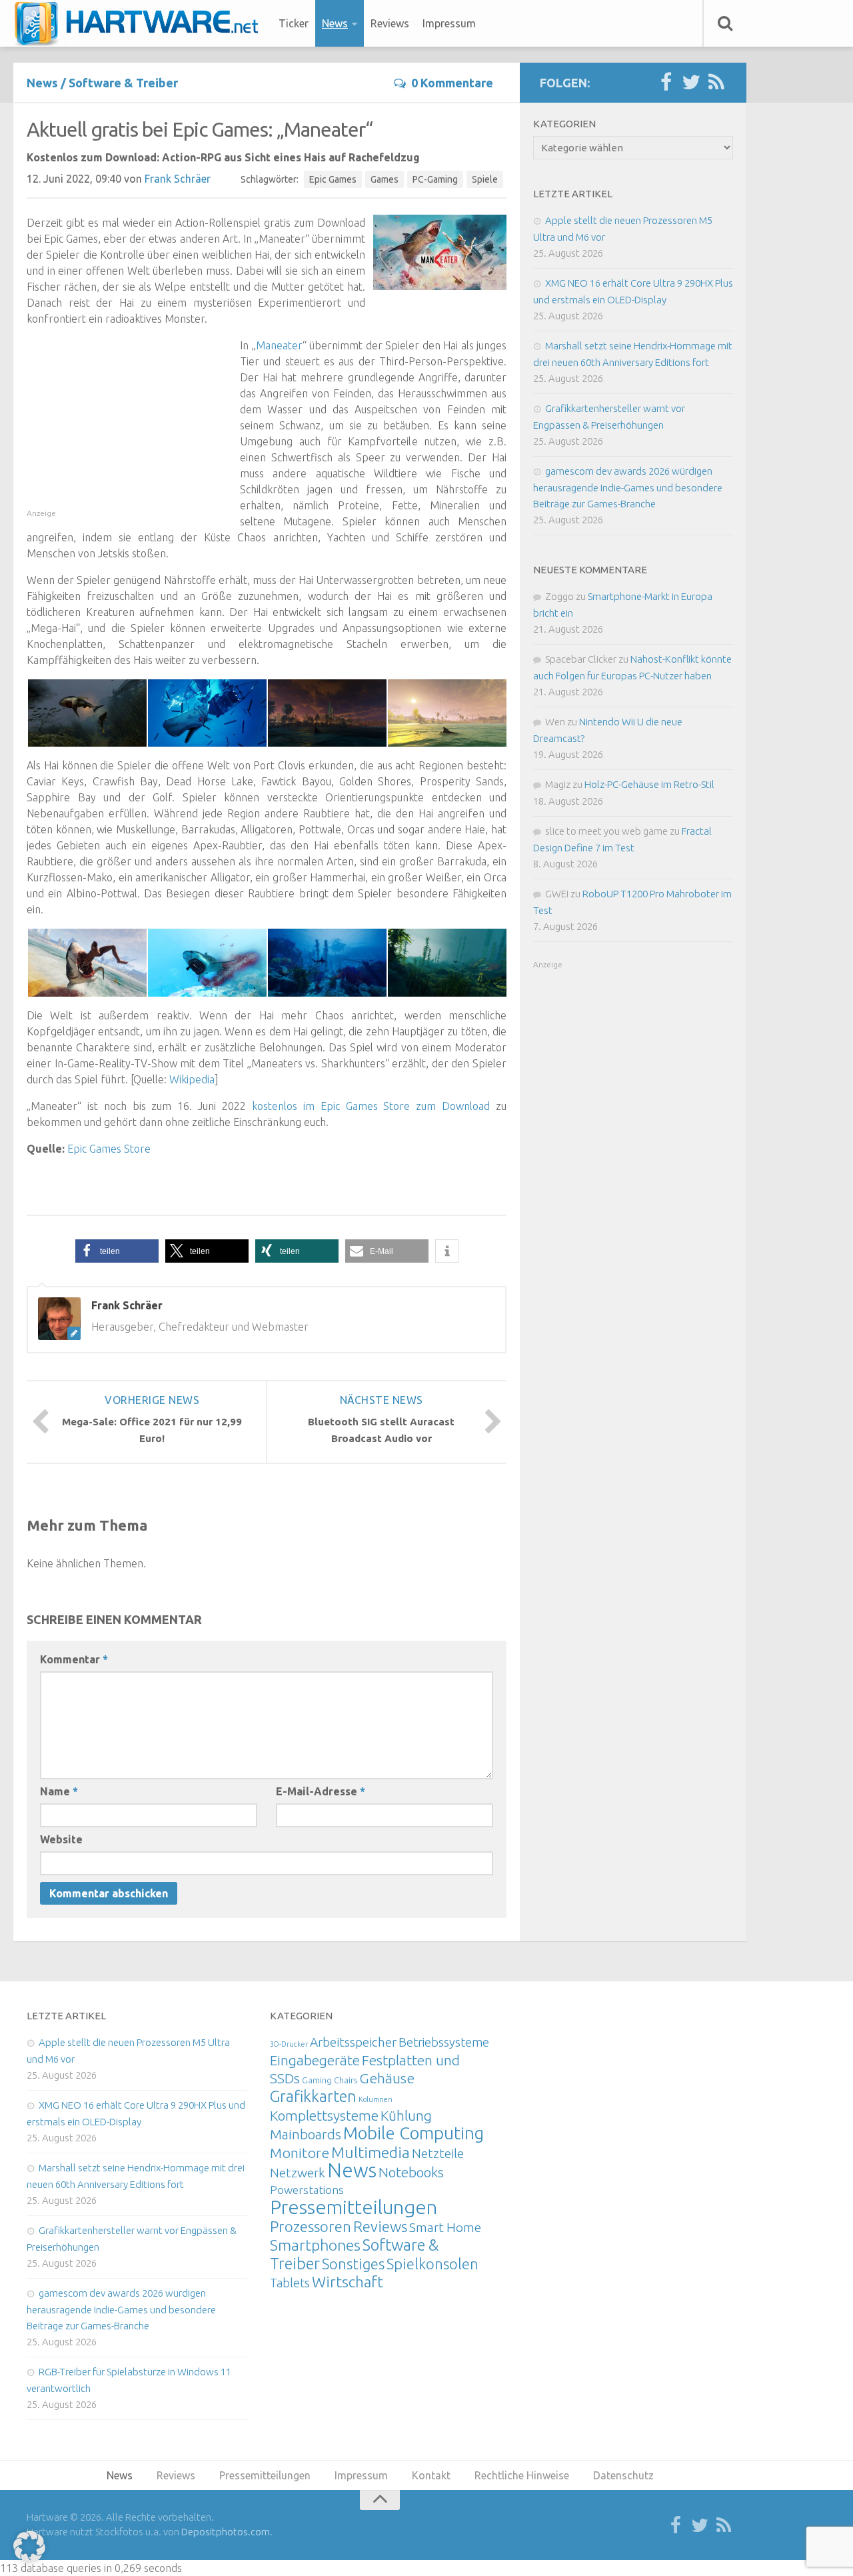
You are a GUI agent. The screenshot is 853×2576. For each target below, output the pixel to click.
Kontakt (431, 2475)
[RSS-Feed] (716, 83)
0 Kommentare (452, 83)
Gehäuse (387, 2078)
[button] (117, 1251)
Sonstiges (353, 2264)
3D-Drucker (289, 2044)
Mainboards (306, 2134)
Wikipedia (192, 1079)
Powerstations (307, 2190)
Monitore (300, 2153)
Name (59, 1791)
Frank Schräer (178, 179)
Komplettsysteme (324, 2115)
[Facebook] (666, 83)
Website (61, 1839)
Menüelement (141, 23)
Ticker (294, 23)
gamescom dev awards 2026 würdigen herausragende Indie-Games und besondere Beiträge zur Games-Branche (628, 487)
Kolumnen (376, 2099)
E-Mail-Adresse (321, 1791)
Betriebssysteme (444, 2042)
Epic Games (333, 179)
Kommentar (74, 1659)
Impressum (449, 23)
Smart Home (445, 2227)
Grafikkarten (313, 2096)
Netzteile (438, 2153)
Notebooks (411, 2172)
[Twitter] (691, 83)
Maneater (279, 345)
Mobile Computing (414, 2133)
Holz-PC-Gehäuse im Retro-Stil (649, 784)
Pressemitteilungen (354, 2207)
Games (385, 179)
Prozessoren (311, 2226)
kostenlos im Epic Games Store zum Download (371, 1106)
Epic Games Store (109, 1149)
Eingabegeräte (315, 2060)
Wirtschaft (348, 2282)
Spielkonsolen (432, 2264)
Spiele (485, 179)
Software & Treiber (123, 83)
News (335, 23)
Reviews (390, 23)
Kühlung (406, 2115)
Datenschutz (623, 2475)
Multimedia (371, 2152)
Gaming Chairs (330, 2080)
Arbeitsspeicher (353, 2042)
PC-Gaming (435, 179)
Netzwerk (298, 2173)
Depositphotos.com (226, 2532)
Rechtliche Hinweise (522, 2475)
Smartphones (315, 2245)
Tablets (290, 2283)
